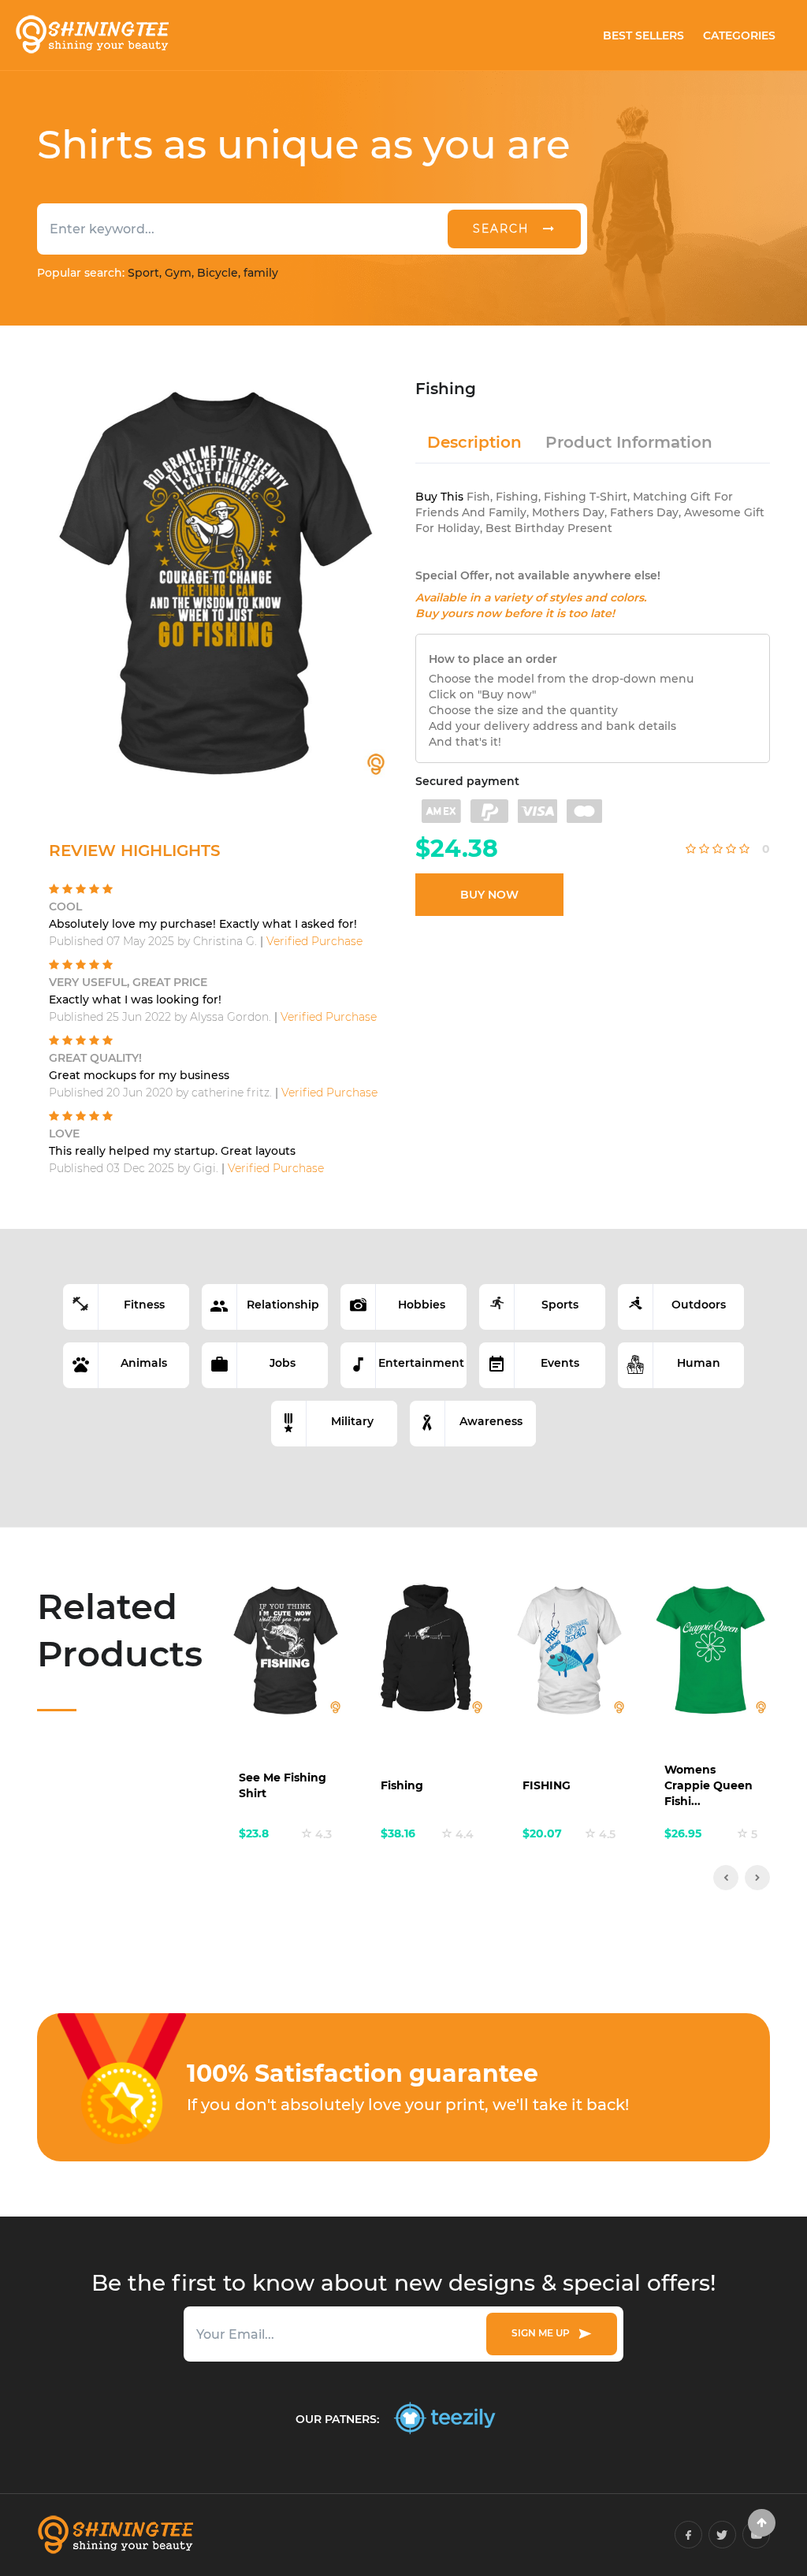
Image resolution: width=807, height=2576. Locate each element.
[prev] (726, 1878)
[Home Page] (91, 35)
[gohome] (762, 2523)
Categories (739, 35)
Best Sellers (643, 35)
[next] (757, 1878)
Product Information (629, 442)
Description (474, 442)
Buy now (489, 895)
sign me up (543, 2333)
